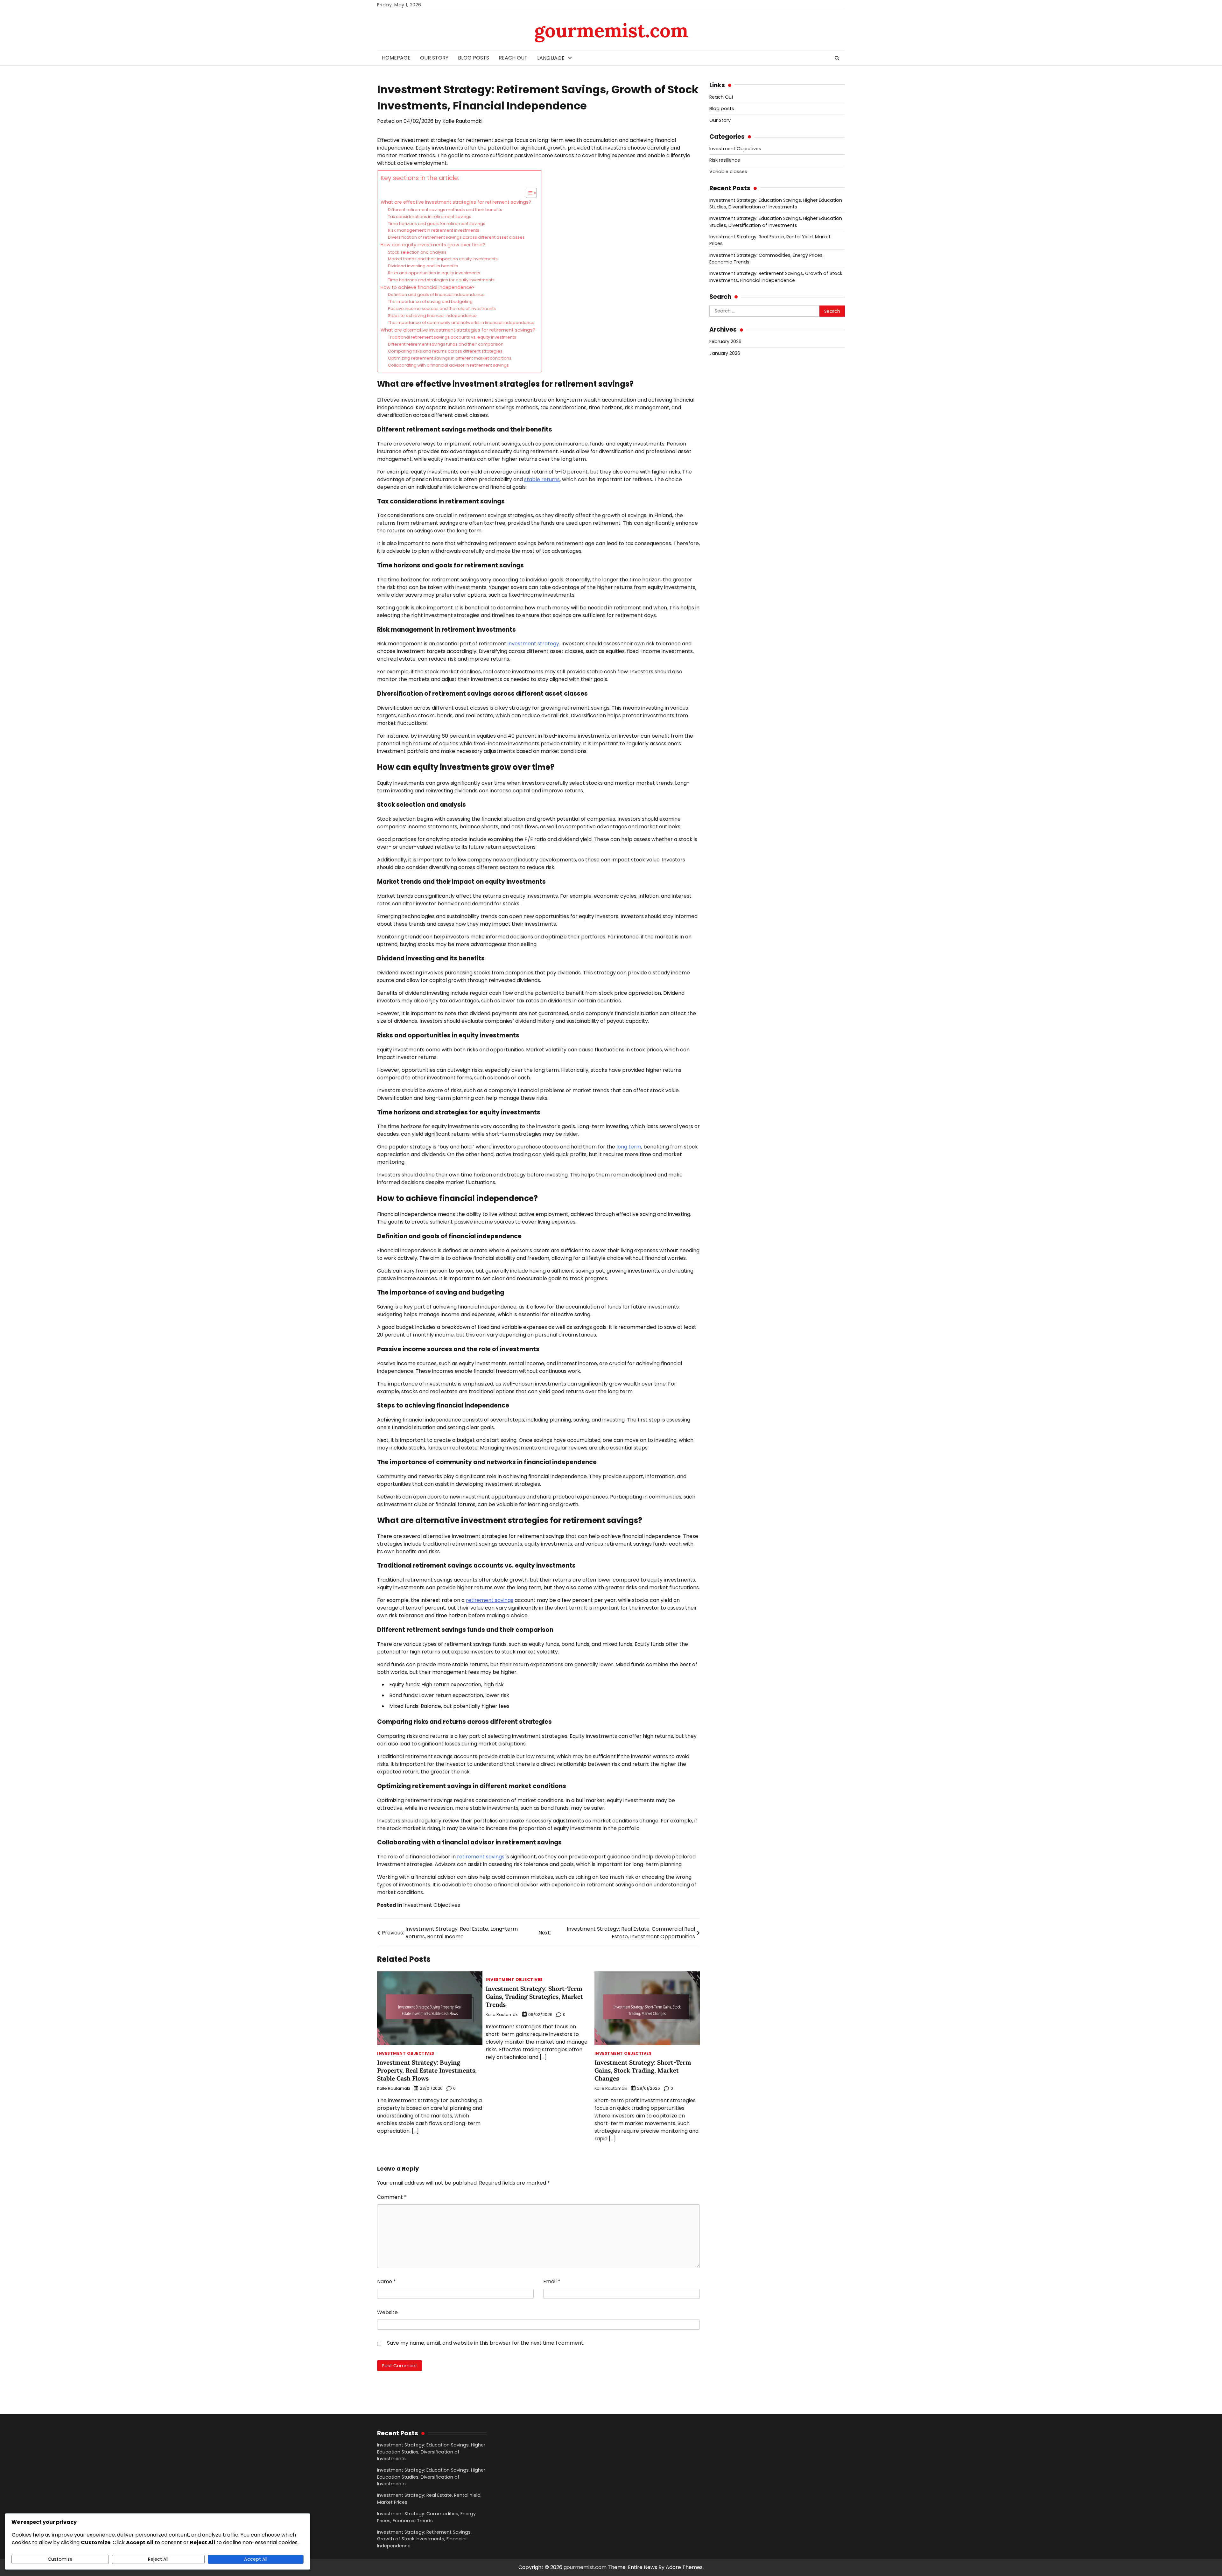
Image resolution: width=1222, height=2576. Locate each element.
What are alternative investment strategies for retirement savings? (458, 330)
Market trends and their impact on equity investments (443, 259)
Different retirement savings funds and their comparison (446, 344)
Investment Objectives (432, 1905)
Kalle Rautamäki (462, 121)
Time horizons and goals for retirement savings (437, 224)
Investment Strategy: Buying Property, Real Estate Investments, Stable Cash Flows (427, 2070)
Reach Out (513, 58)
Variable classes (728, 172)
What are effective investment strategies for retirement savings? (456, 202)
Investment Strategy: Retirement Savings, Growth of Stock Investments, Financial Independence (776, 277)
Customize (60, 2559)
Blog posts (474, 58)
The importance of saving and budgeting (430, 302)
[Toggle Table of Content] (528, 193)
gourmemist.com (611, 30)
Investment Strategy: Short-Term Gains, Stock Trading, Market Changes (643, 2070)
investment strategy (533, 644)
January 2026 (725, 353)
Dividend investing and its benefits (423, 266)
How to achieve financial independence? (428, 287)
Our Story (434, 58)
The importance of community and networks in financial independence (461, 323)
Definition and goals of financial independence (436, 295)
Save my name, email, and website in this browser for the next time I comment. (486, 2343)
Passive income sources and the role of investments (442, 309)
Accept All (256, 2559)
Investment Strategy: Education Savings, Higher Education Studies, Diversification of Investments (776, 204)
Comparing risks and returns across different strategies (445, 351)
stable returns (542, 479)
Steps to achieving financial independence (432, 316)
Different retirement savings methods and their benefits (445, 210)
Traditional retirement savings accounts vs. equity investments (452, 337)
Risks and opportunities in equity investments (434, 273)
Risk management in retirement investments (434, 230)
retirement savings (490, 1600)
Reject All (158, 2559)
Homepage (396, 58)
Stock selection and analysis (417, 252)
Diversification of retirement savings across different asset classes (456, 237)
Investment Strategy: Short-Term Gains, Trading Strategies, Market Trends (534, 1997)
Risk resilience (725, 160)
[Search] (837, 58)
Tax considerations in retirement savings (430, 217)
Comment (392, 2197)
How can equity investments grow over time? (433, 245)
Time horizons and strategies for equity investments (441, 280)
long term (629, 1147)
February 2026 (725, 342)
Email (552, 2281)
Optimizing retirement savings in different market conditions (450, 358)
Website (387, 2312)
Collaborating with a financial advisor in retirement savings (448, 365)
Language (551, 58)
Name (386, 2281)
